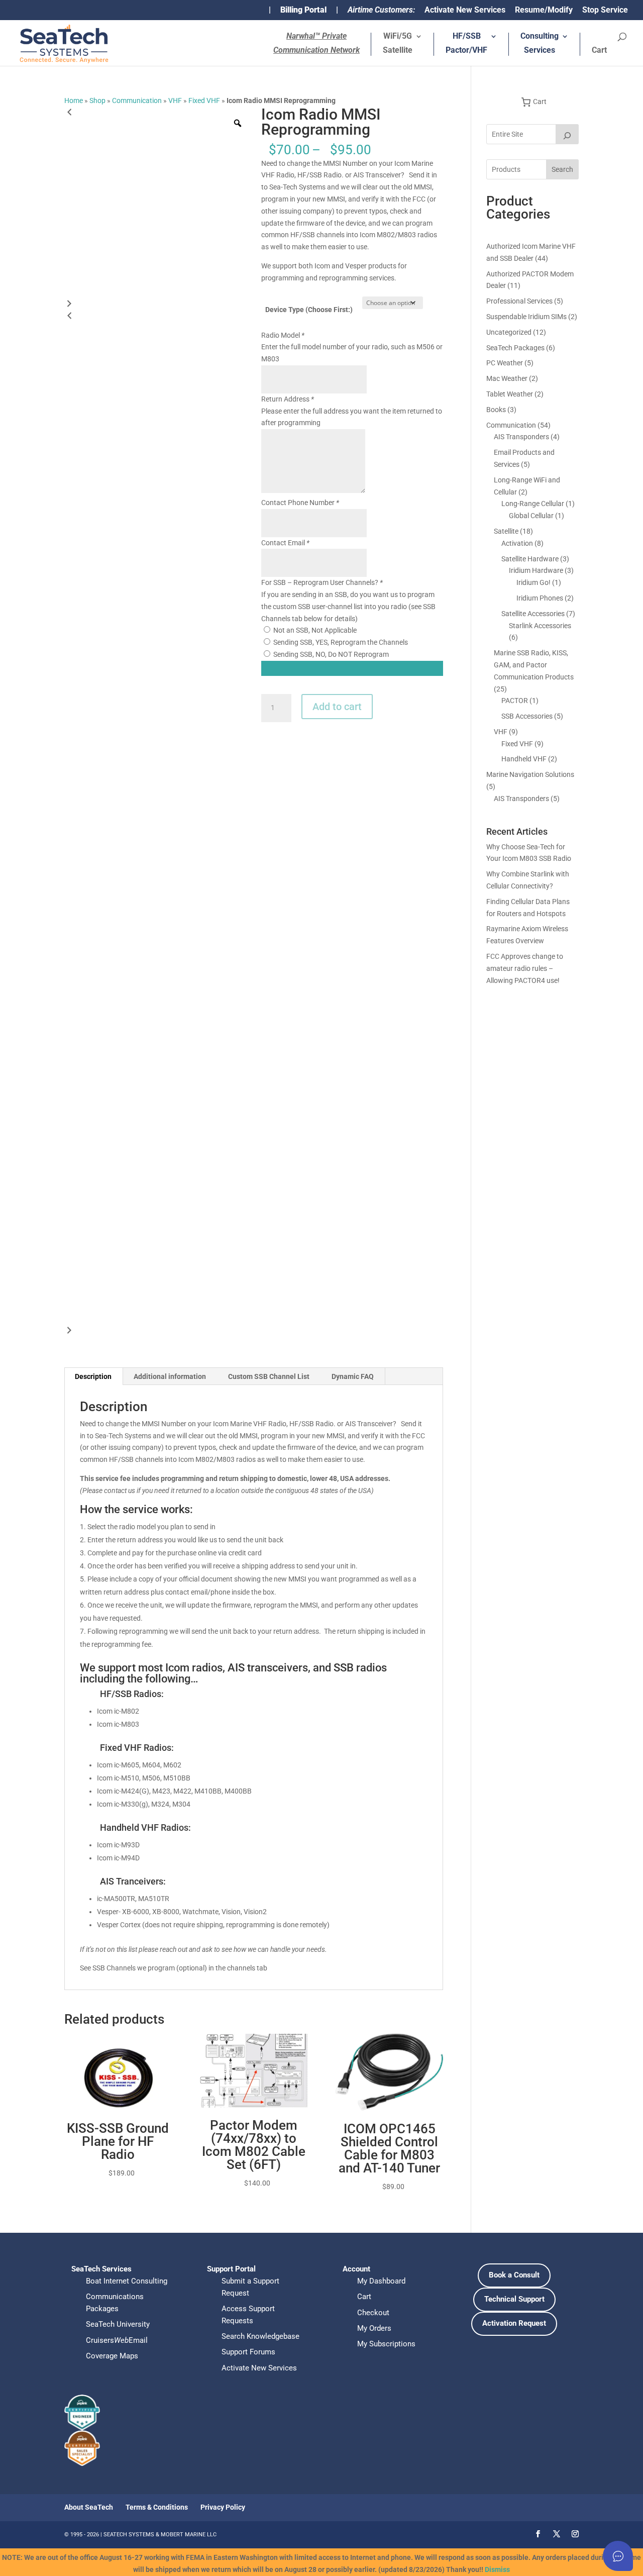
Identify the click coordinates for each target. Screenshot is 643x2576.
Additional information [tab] (170, 1376)
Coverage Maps (112, 2356)
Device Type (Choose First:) (309, 310)
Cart (599, 51)
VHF (175, 101)
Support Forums (248, 2352)
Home (74, 101)
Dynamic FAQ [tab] (353, 1376)
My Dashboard (381, 2281)
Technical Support (514, 2299)
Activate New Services (465, 10)
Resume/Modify (544, 10)
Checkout (373, 2313)
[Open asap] (618, 2556)
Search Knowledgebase (260, 2336)
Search (562, 169)
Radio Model (283, 335)
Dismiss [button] (497, 2569)
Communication (137, 101)
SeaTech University (118, 2324)
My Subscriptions (386, 2344)
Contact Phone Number (300, 503)
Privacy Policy (223, 2507)
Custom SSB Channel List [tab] (269, 1376)
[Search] (567, 134)
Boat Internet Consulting (127, 2281)
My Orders (374, 2328)
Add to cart (337, 707)
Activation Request (514, 2323)
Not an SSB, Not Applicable (315, 630)
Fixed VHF (204, 101)
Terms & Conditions (157, 2507)
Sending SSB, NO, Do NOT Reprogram (331, 654)
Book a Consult (514, 2275)
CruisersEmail (117, 2340)
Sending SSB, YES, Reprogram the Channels (341, 642)
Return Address (288, 399)
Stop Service (605, 10)
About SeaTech (89, 2507)
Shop (97, 101)
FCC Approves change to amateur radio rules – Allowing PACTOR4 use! (525, 968)
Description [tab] (93, 1376)
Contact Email (285, 543)
